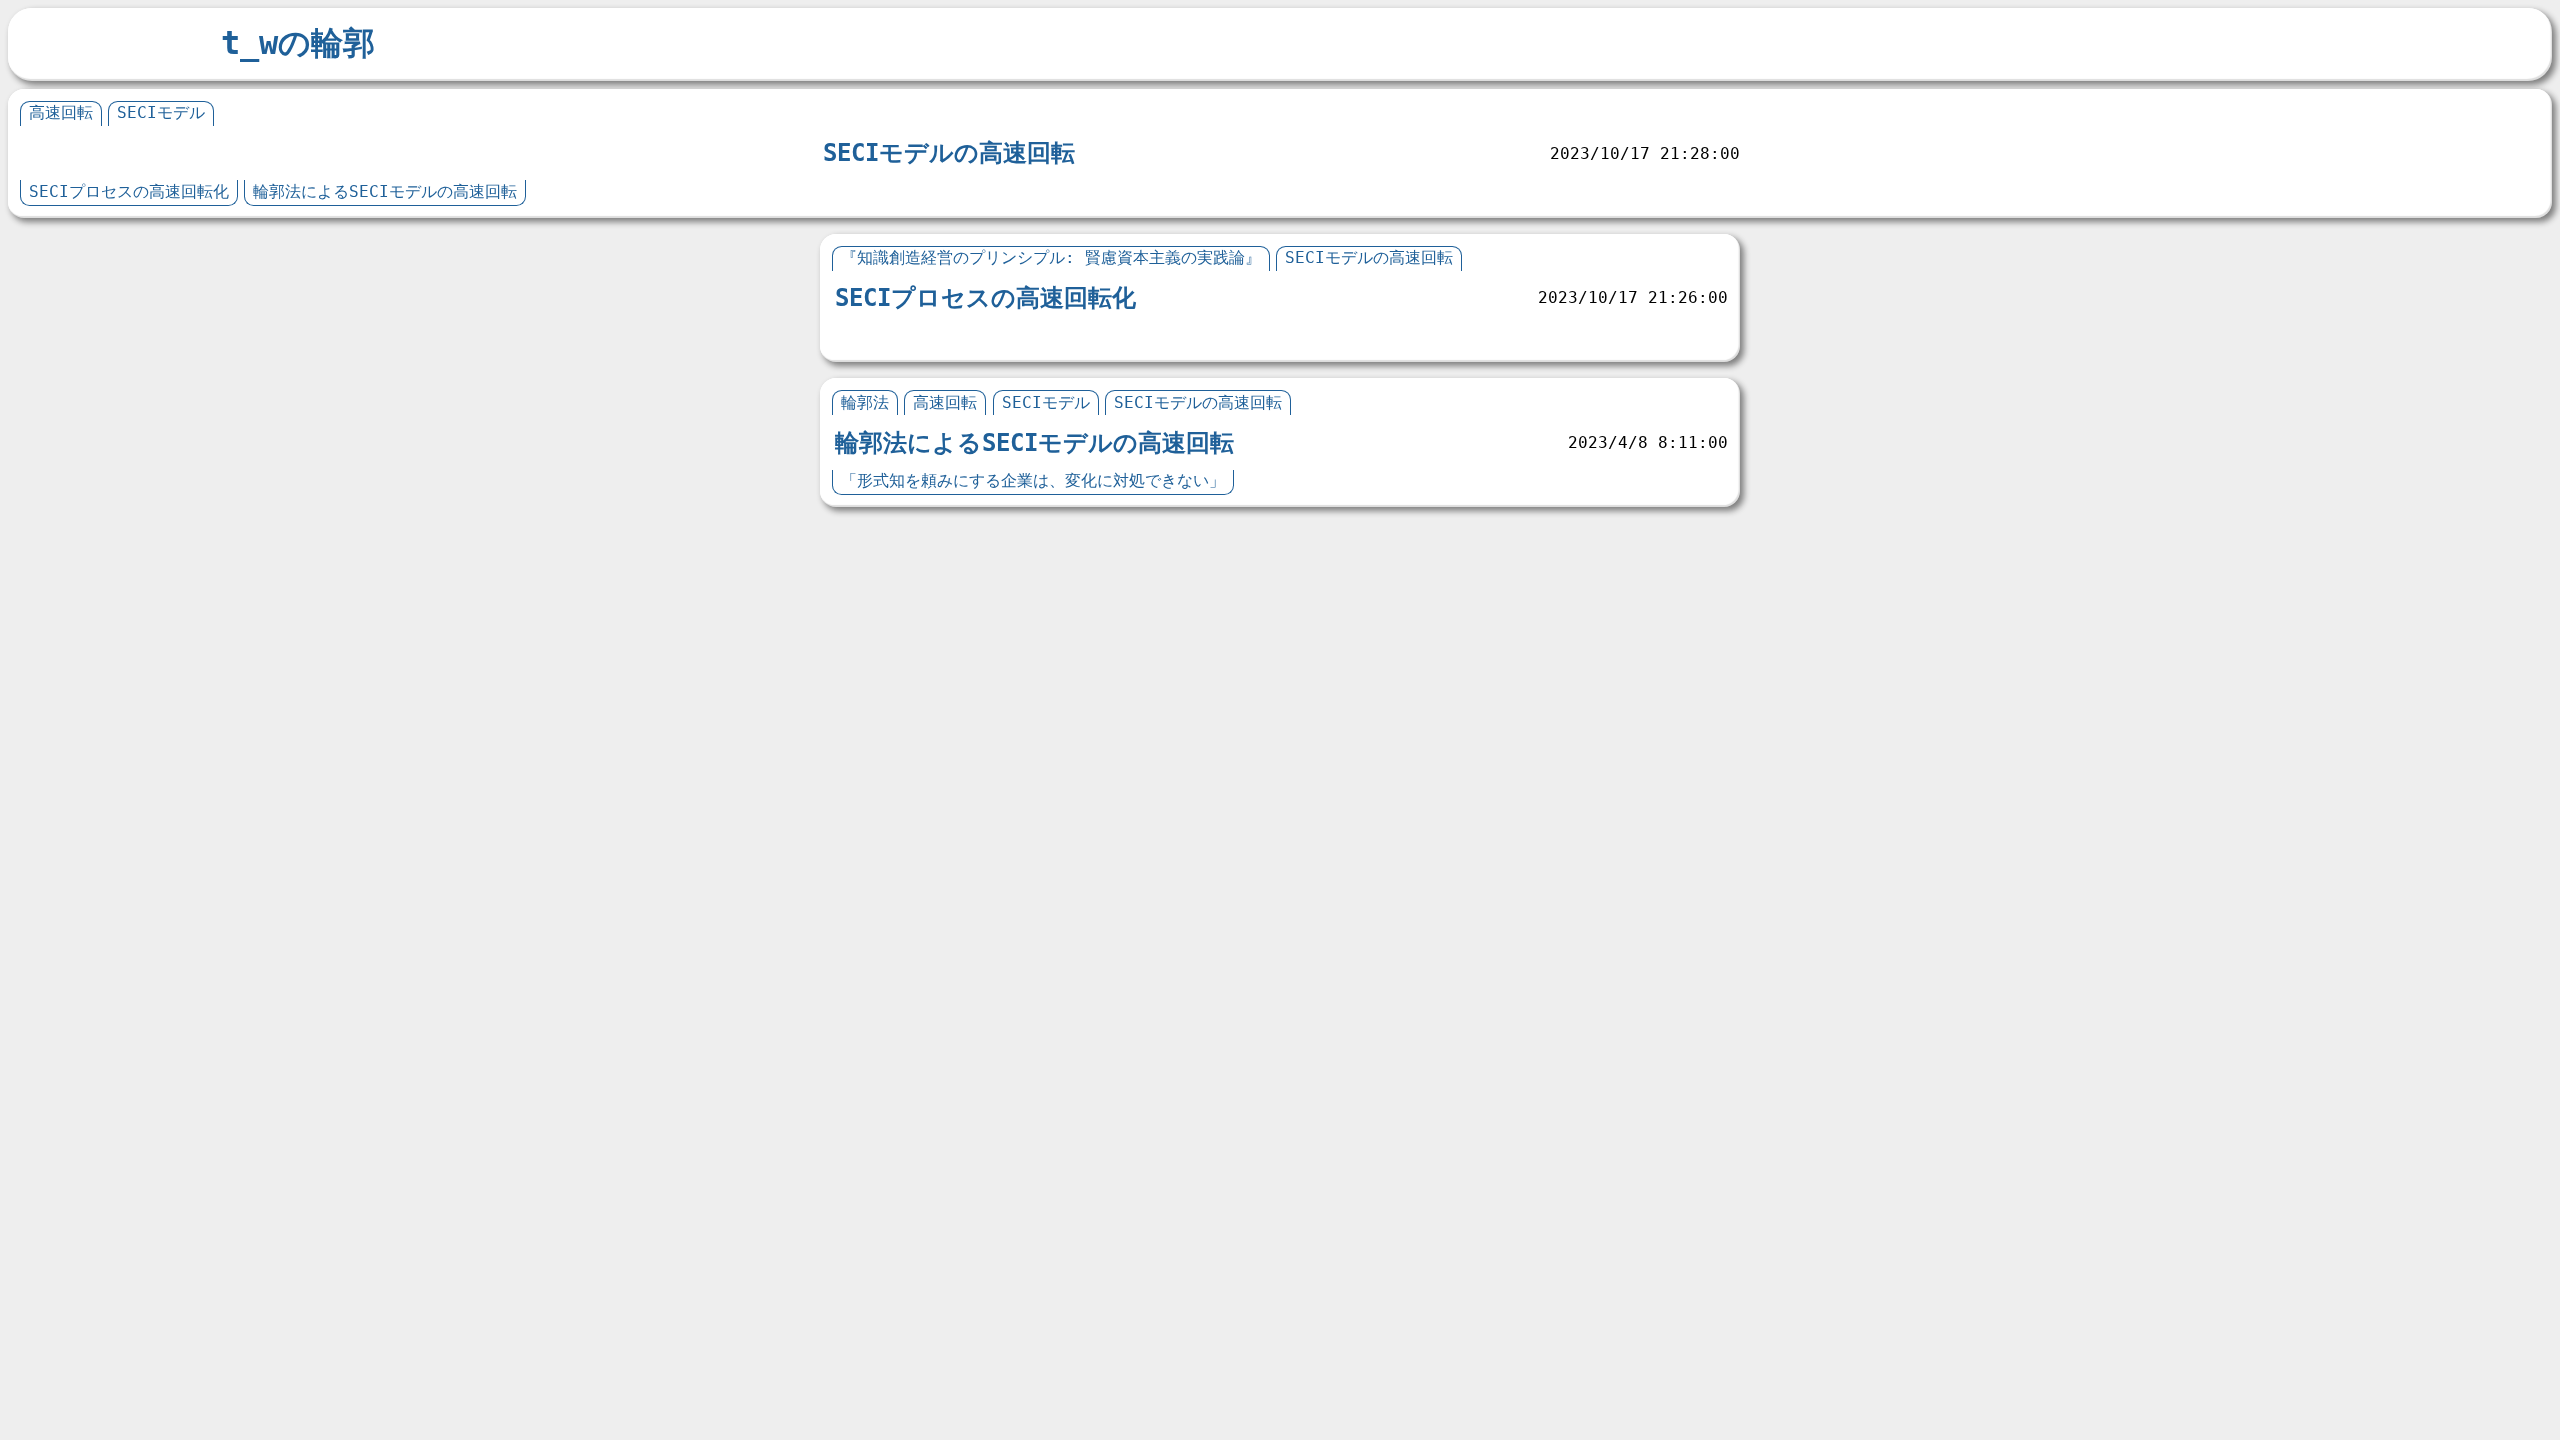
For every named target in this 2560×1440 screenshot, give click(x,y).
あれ (857, 336)
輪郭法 (865, 402)
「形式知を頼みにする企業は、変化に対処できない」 (1033, 480)
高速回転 (61, 112)
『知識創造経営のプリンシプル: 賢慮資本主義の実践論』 (1051, 257)
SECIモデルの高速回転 (949, 153)
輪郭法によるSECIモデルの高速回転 (385, 191)
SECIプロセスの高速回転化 (129, 191)
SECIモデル (161, 112)
